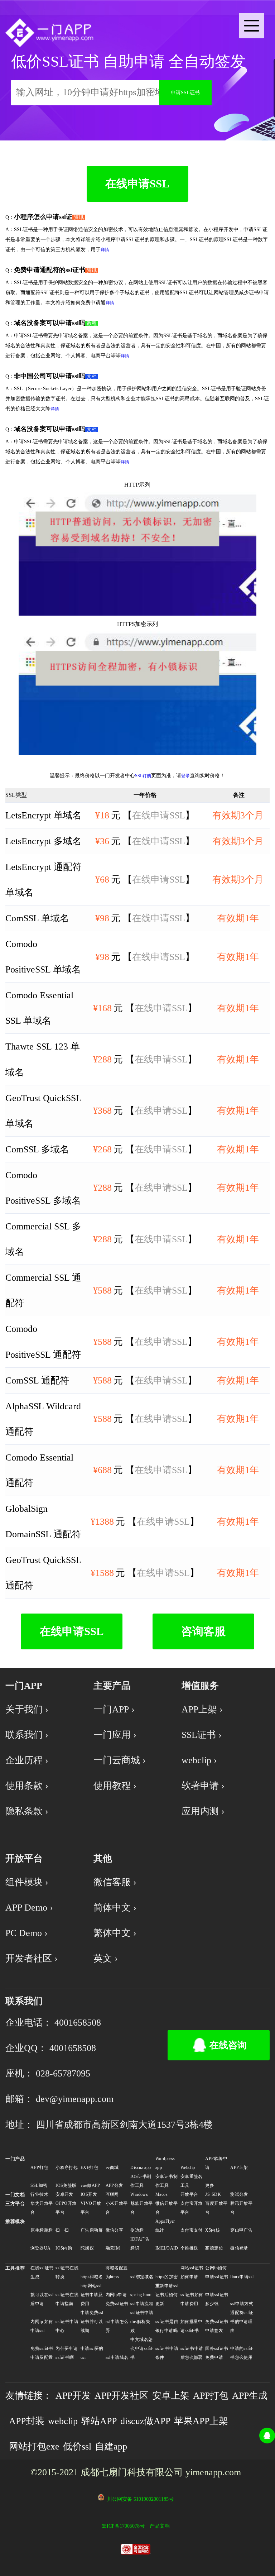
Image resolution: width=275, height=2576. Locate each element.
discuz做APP (145, 2421)
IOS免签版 (66, 2185)
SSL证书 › (202, 1735)
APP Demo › (29, 1908)
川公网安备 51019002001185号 (140, 2499)
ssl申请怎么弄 (117, 2326)
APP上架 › (202, 1709)
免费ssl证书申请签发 (217, 2326)
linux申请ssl (242, 2277)
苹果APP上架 (201, 2421)
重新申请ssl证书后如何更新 (167, 2295)
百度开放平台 (216, 2208)
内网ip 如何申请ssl (42, 2326)
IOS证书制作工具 (141, 2181)
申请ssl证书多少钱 (217, 2299)
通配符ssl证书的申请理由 (242, 2322)
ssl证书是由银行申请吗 (167, 2326)
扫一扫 (62, 2230)
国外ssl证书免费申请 (217, 2353)
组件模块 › (27, 1882)
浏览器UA (40, 2248)
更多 (210, 2185)
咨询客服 (203, 1631)
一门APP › (114, 1709)
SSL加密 (39, 2185)
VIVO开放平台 (91, 2208)
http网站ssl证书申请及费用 (92, 2295)
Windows (139, 2194)
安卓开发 (64, 2194)
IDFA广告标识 (140, 2244)
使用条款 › (27, 1786)
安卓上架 (171, 2396)
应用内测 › (203, 1811)
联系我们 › (27, 1735)
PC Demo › (26, 1933)
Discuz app (141, 2168)
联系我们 (24, 2001)
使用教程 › (115, 1786)
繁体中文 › (115, 1933)
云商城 (112, 2168)
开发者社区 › (32, 1958)
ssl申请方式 (242, 2304)
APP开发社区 (122, 2396)
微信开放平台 (167, 2208)
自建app (111, 2446)
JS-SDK (213, 2194)
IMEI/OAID (167, 2248)
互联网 (112, 2194)
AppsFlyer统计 (165, 2226)
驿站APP (99, 2421)
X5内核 (213, 2230)
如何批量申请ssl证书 (192, 2326)
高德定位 (214, 2248)
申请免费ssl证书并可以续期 (92, 2322)
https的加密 (167, 2277)
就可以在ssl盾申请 (42, 2299)
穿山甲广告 (241, 2230)
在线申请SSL (137, 184)
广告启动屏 (92, 2230)
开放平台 (189, 2194)
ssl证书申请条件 (167, 2353)
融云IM (113, 2248)
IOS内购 (64, 2248)
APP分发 (114, 2185)
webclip (63, 2421)
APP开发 (73, 2396)
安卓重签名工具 (192, 2181)
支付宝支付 (192, 2230)
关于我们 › (27, 1709)
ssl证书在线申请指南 (67, 2299)
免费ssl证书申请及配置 (42, 2353)
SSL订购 (143, 776)
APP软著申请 (216, 2163)
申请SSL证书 (185, 93)
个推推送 (189, 2248)
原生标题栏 (42, 2230)
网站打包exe (34, 2446)
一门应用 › (115, 1735)
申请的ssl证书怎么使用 (242, 2353)
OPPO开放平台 (66, 2208)
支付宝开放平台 (192, 2208)
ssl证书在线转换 (67, 2272)
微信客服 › (115, 1882)
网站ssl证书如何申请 (192, 2272)
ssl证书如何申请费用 (192, 2299)
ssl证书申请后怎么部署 (192, 2353)
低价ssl (77, 2446)
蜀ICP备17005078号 (123, 2526)
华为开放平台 (42, 2208)
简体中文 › (115, 1908)
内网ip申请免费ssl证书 (117, 2299)
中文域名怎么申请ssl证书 (142, 2348)
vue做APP (90, 2185)
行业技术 (39, 2194)
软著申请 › (203, 1786)
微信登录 (239, 2248)
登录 (185, 776)
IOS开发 (89, 2194)
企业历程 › (27, 1760)
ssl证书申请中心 (67, 2326)
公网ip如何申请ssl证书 (217, 2272)
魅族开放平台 (141, 2208)
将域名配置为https (117, 2272)
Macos (161, 2194)
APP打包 (39, 2168)
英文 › (106, 1958)
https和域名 (92, 2277)
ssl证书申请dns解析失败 (142, 2322)
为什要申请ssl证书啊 (67, 2353)
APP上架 (239, 2168)
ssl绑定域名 (142, 2277)
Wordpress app (165, 2163)
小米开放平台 (117, 2208)
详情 (105, 250)
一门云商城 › (120, 1760)
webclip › (199, 1760)
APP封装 (27, 2421)
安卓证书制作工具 (167, 2181)
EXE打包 (89, 2168)
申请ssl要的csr (92, 2353)
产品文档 (160, 2526)
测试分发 (239, 2194)
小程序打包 (67, 2168)
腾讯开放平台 (241, 2208)
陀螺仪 (87, 2248)
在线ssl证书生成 (42, 2272)
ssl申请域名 (117, 2357)
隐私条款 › (27, 1811)
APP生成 (250, 2396)
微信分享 (115, 2230)
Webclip (188, 2168)
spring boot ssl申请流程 (142, 2299)
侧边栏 (137, 2230)
